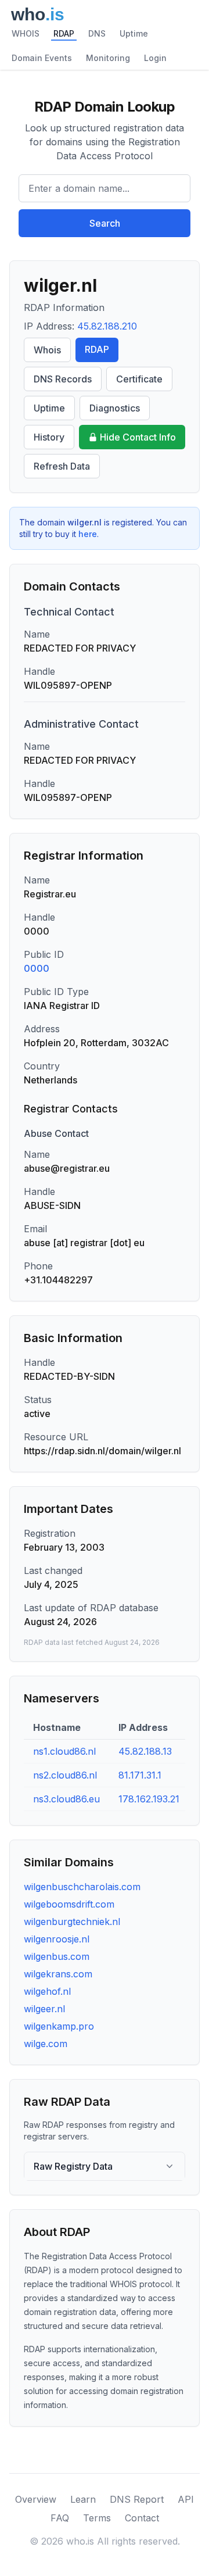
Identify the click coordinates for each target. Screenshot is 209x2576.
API (186, 2499)
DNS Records (63, 379)
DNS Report (137, 2499)
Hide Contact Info (138, 437)
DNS (97, 33)
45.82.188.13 (145, 1751)
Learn (83, 2499)
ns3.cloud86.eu (66, 1799)
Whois (47, 350)
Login (155, 58)
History (49, 437)
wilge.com (46, 2044)
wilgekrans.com (58, 1974)
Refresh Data (62, 466)
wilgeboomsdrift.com (69, 1904)
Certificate (139, 379)
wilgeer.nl (44, 2009)
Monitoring (108, 58)
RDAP (64, 33)
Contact (142, 2518)
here (88, 534)
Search (105, 223)
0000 (37, 968)
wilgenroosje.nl (57, 1939)
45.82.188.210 (107, 326)
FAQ (60, 2518)
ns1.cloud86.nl (64, 1751)
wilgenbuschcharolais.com (82, 1887)
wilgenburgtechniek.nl (72, 1922)
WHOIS (26, 33)
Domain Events (42, 58)
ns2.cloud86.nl (65, 1775)
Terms (97, 2518)
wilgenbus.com (57, 1956)
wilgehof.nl (47, 1991)
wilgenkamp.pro (59, 2026)
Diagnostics (115, 408)
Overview (36, 2499)
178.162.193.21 (149, 1799)
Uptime (134, 33)
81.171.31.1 (140, 1775)
